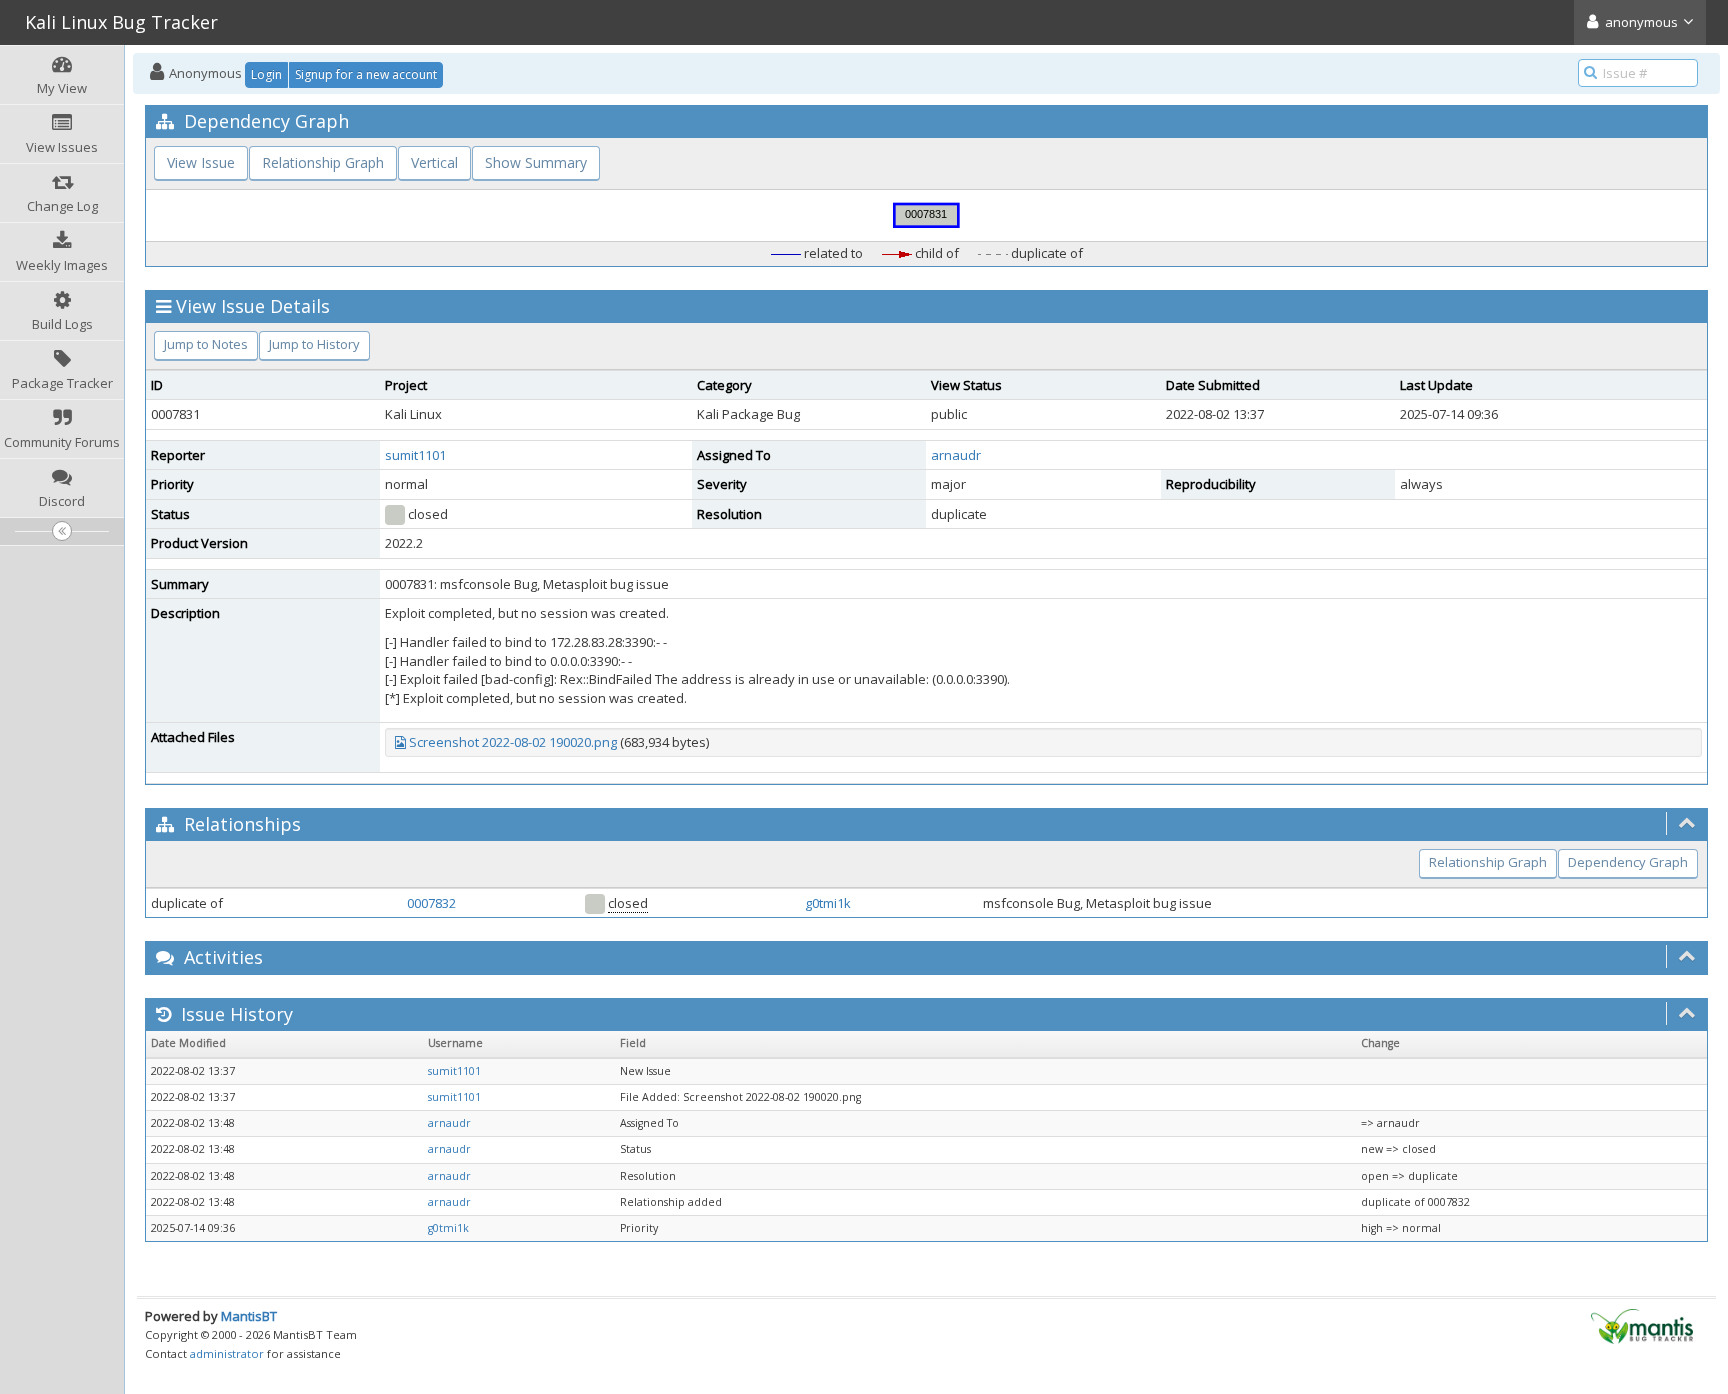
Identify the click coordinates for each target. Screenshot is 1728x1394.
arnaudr (956, 455)
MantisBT (249, 1316)
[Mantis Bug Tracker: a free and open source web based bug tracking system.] (1642, 1325)
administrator (227, 1353)
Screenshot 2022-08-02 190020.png (513, 742)
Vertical (434, 162)
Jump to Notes (206, 344)
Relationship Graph (323, 162)
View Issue (201, 162)
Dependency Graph (1628, 862)
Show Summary (536, 162)
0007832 (431, 903)
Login (266, 74)
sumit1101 (415, 455)
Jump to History (314, 344)
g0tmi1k (828, 903)
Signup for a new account (366, 74)
